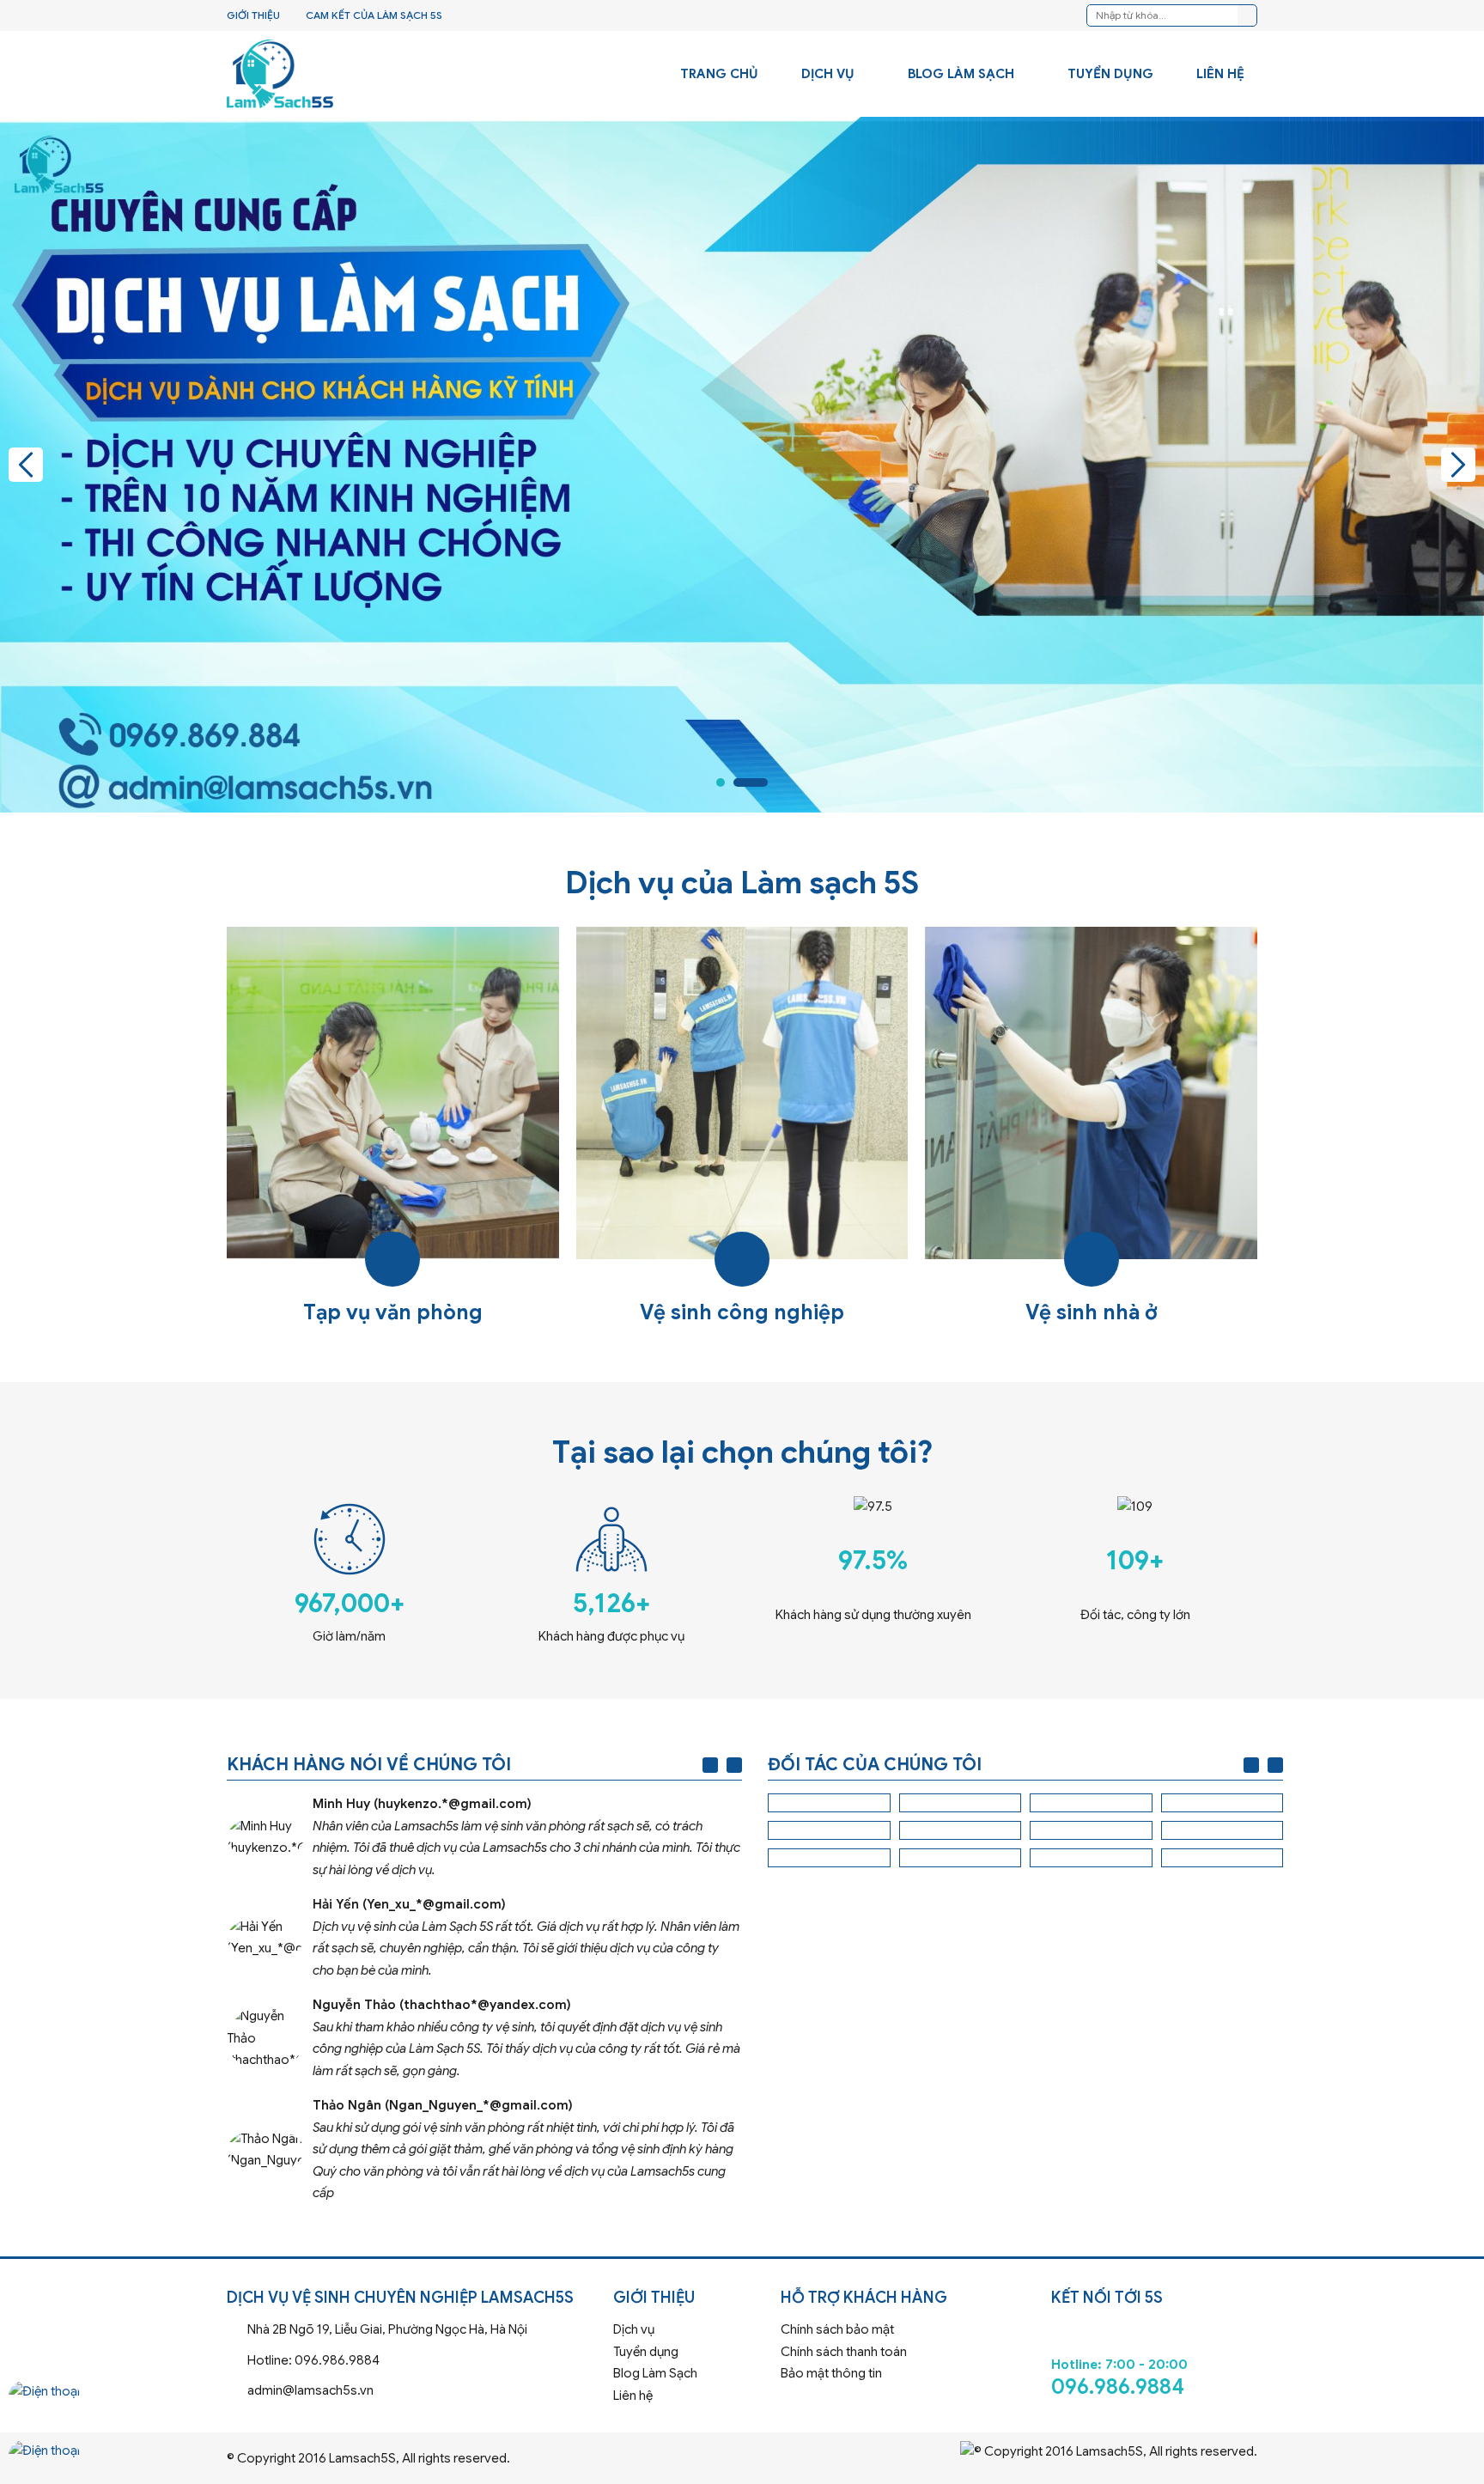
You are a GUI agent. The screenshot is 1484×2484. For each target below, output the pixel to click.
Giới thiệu (253, 15)
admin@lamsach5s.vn (414, 2391)
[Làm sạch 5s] (280, 74)
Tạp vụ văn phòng (393, 1128)
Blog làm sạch (961, 74)
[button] (26, 465)
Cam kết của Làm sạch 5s (374, 15)
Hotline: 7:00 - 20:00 (1154, 2354)
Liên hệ (1220, 74)
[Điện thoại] (44, 2407)
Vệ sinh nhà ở (1091, 1128)
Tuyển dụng (1110, 74)
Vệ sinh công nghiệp (742, 1128)
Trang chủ (719, 74)
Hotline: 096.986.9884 (414, 2361)
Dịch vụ (828, 74)
